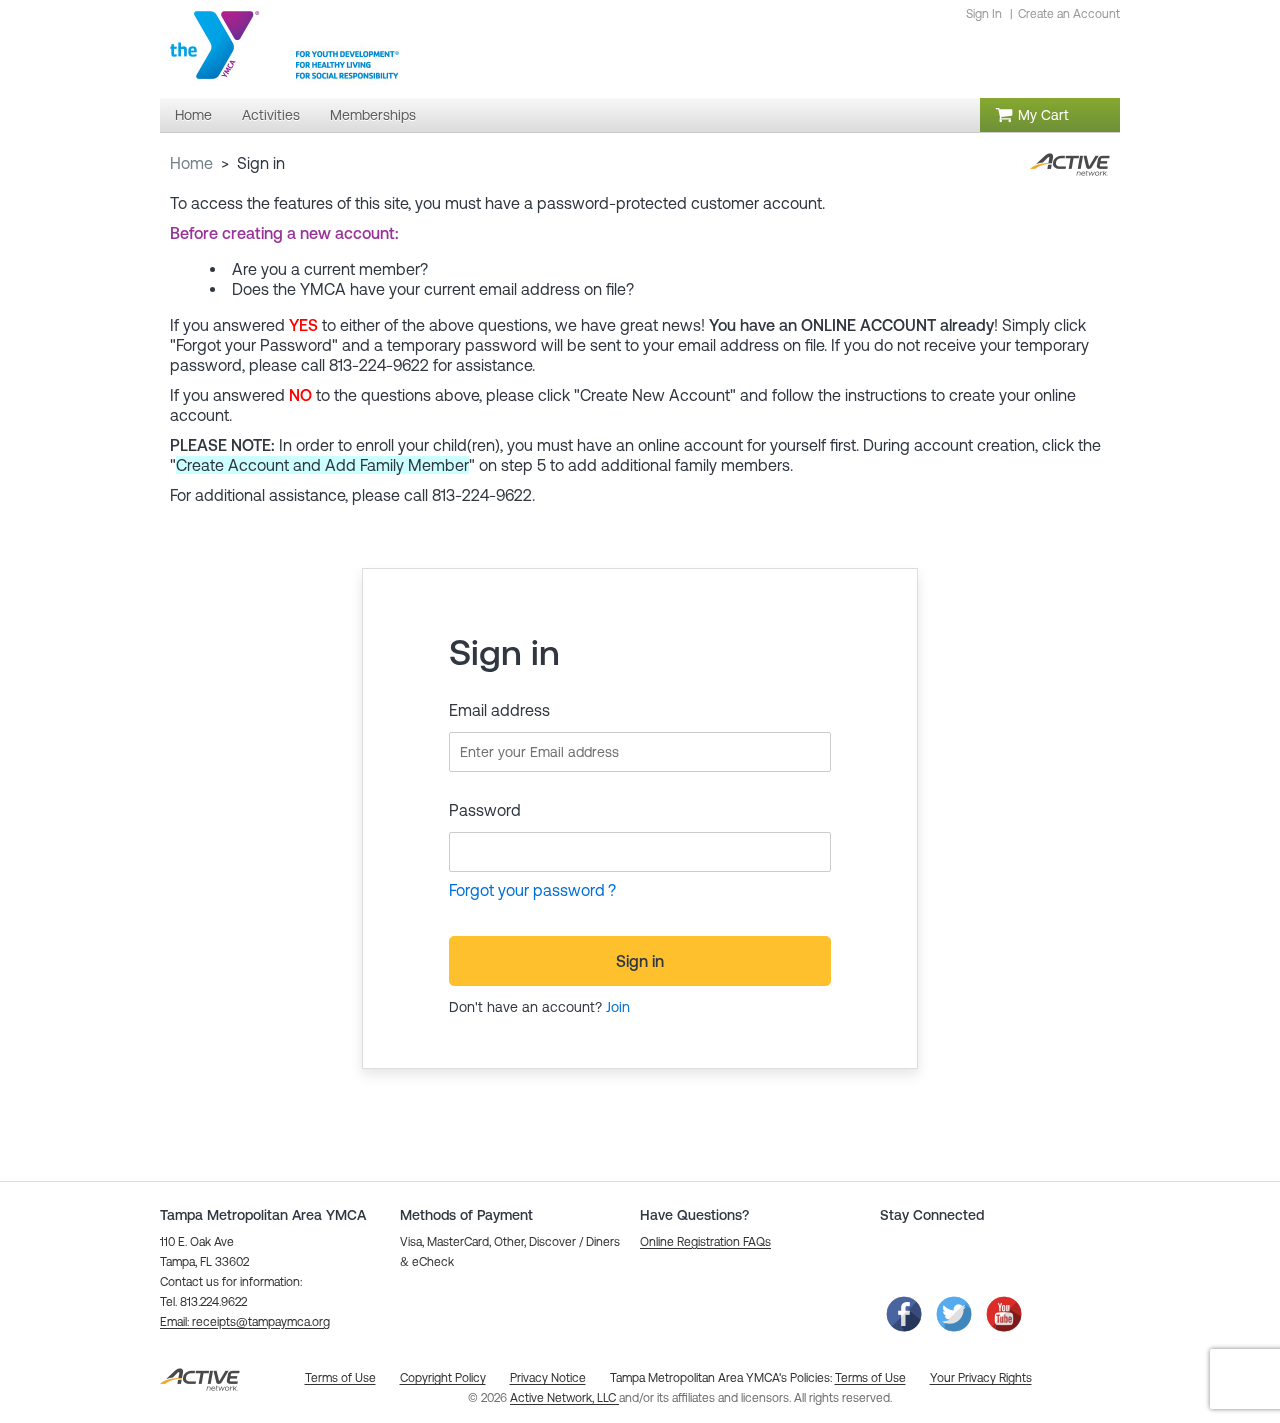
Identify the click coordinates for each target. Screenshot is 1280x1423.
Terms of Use (870, 1378)
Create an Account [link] (1069, 14)
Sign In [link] (984, 14)
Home (191, 163)
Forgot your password (527, 890)
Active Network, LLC (564, 1398)
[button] (245, 1322)
